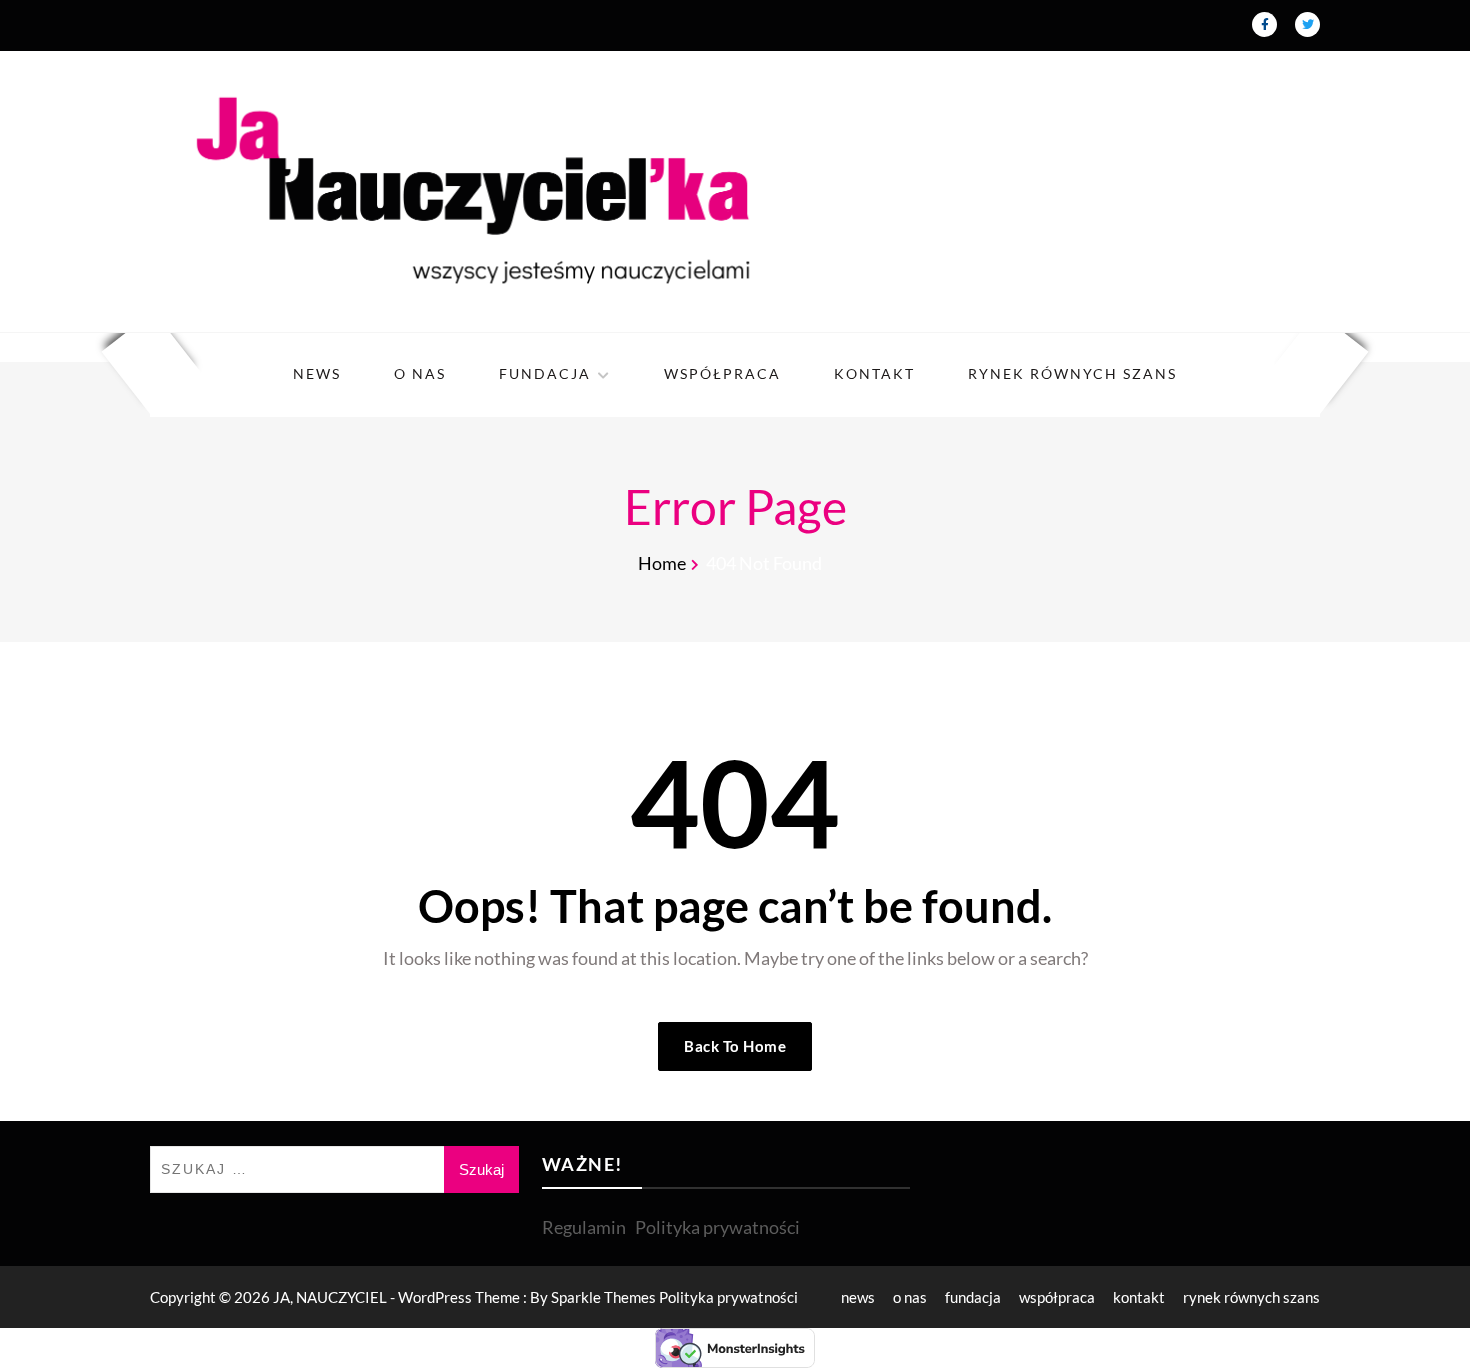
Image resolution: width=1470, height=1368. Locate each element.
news (317, 373)
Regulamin (584, 1227)
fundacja (545, 373)
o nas (420, 373)
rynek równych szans (1072, 373)
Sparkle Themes (603, 1297)
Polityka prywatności (717, 1227)
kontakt (874, 373)
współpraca (722, 373)
